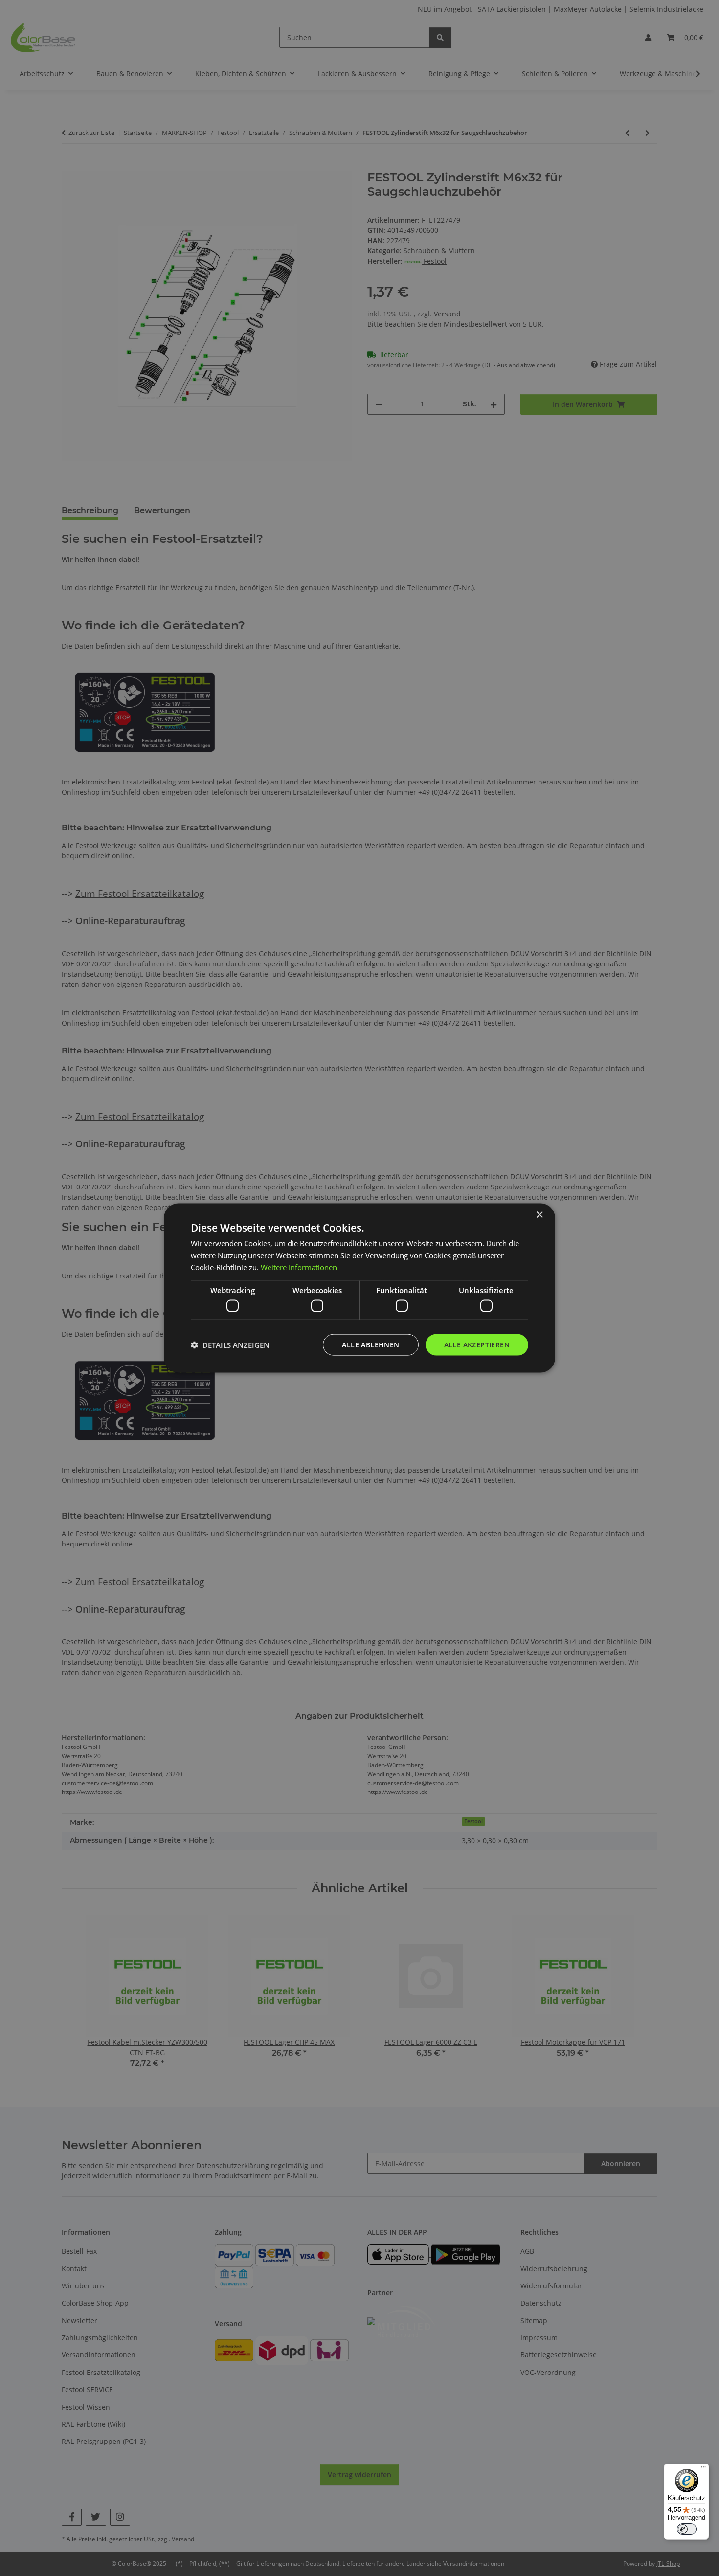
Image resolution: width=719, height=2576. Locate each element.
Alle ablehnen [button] (371, 1344)
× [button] (539, 1215)
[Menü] (703, 2469)
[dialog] (359, 1288)
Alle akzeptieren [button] (477, 1344)
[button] (230, 1345)
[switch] (687, 2529)
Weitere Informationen (299, 1267)
